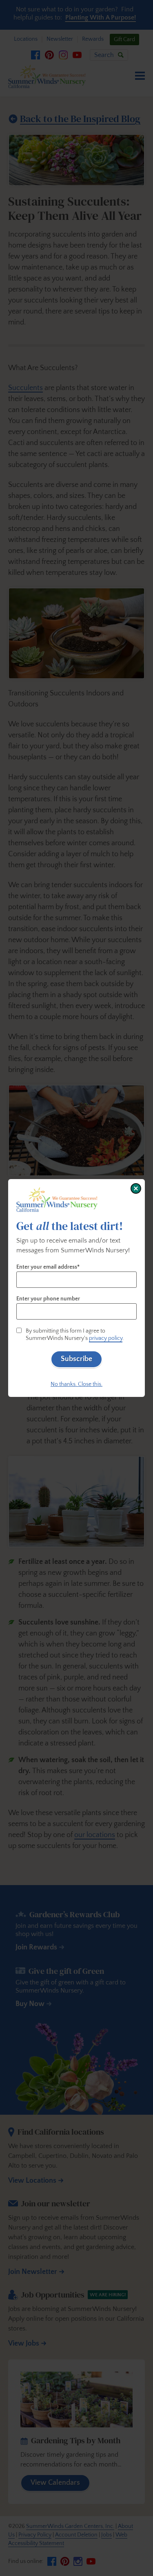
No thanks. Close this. (76, 1384)
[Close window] (136, 1188)
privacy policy (106, 1338)
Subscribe (76, 1359)
